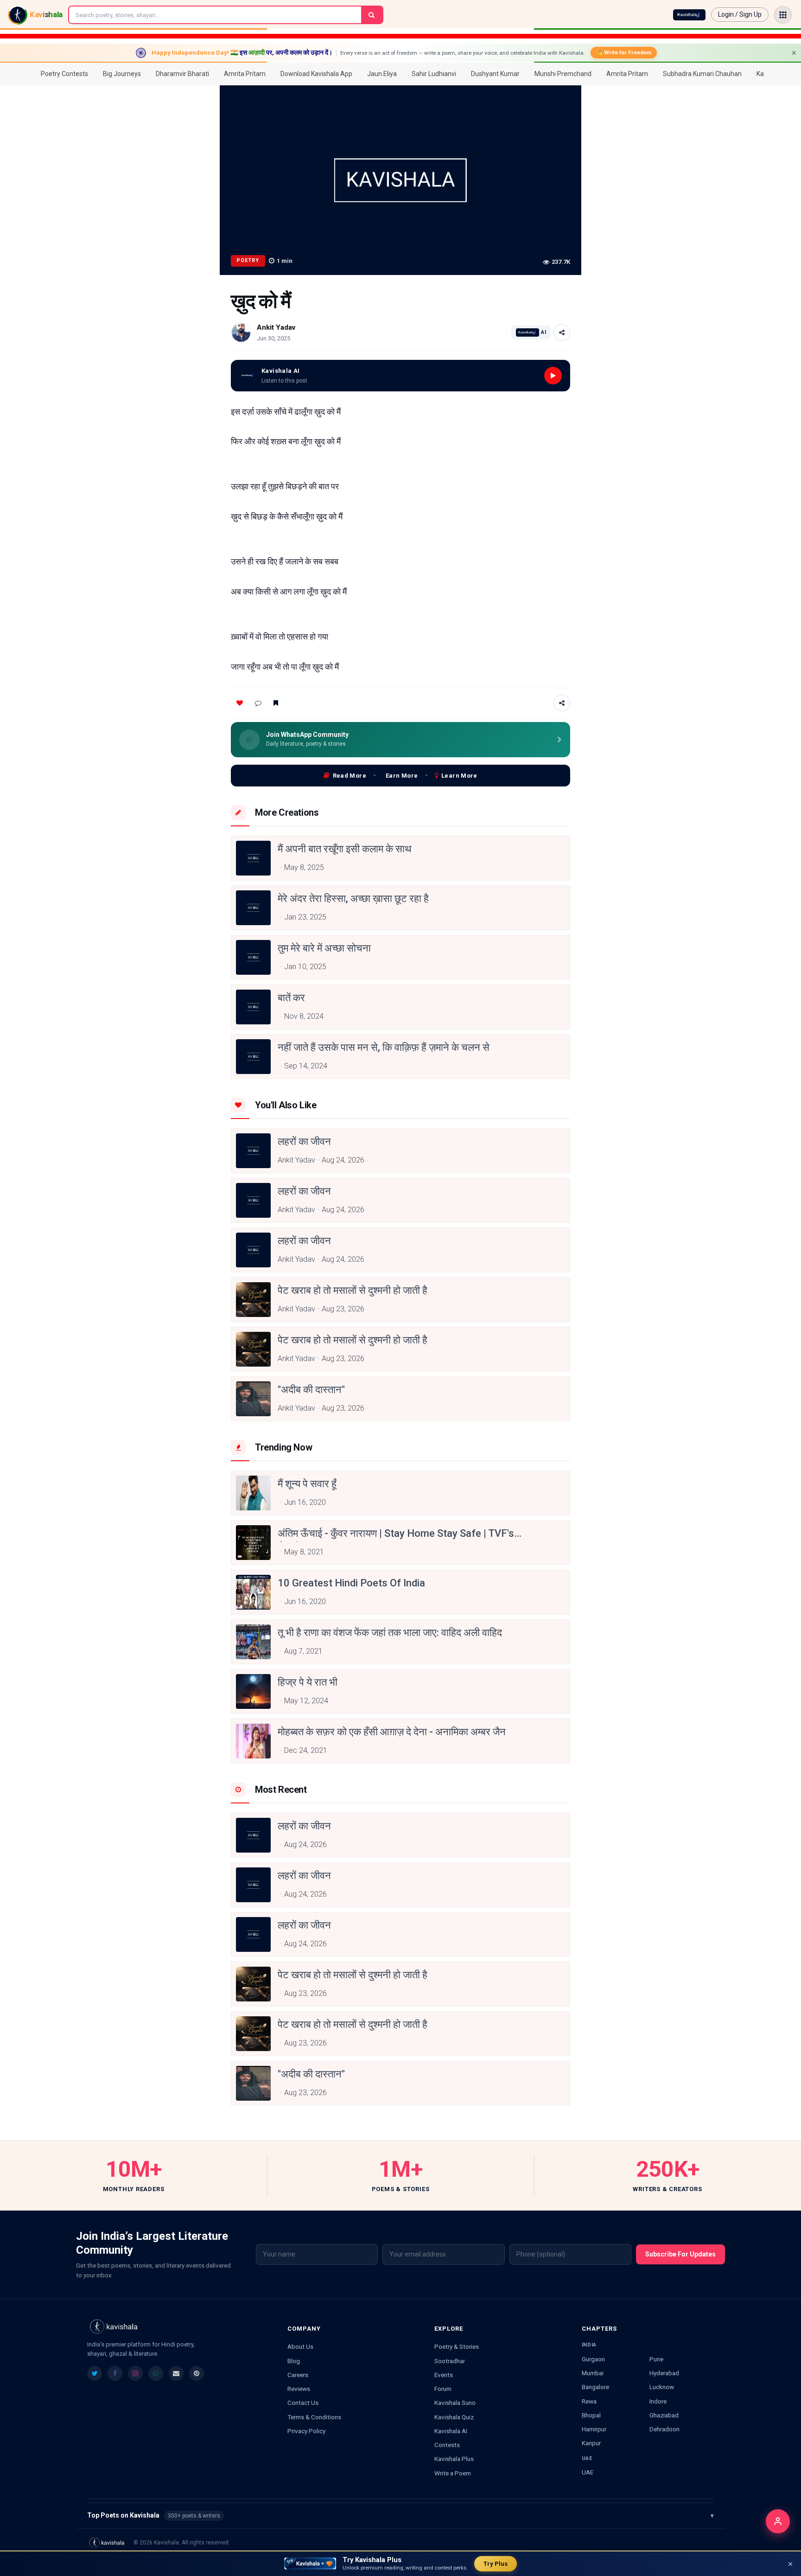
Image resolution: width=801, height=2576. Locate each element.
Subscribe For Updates (680, 2254)
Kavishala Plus (454, 2459)
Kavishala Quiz (454, 2417)
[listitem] (95, 2373)
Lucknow (662, 2387)
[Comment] (258, 703)
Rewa (589, 2401)
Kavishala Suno (455, 2403)
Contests (447, 2445)
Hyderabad (664, 2373)
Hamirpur (594, 2429)
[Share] (562, 332)
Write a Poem (453, 2473)
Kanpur (591, 2443)
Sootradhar (450, 2361)
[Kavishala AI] (689, 15)
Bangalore (595, 2387)
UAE (588, 2472)
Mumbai (593, 2373)
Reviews (299, 2389)
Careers (298, 2375)
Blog (294, 2361)
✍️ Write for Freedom (624, 52)
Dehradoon (664, 2429)
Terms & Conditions (314, 2417)
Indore (658, 2401)
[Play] (553, 376)
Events (444, 2375)
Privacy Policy (306, 2431)
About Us (300, 2346)
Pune (656, 2359)
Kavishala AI (451, 2431)
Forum (443, 2389)
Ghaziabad (664, 2415)
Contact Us (303, 2403)
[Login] (778, 2521)
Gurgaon (593, 2359)
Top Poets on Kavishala (400, 2515)
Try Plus (496, 2564)
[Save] (276, 703)
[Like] (240, 703)
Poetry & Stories (457, 2346)
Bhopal (591, 2415)
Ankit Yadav (276, 327)
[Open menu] (783, 15)
